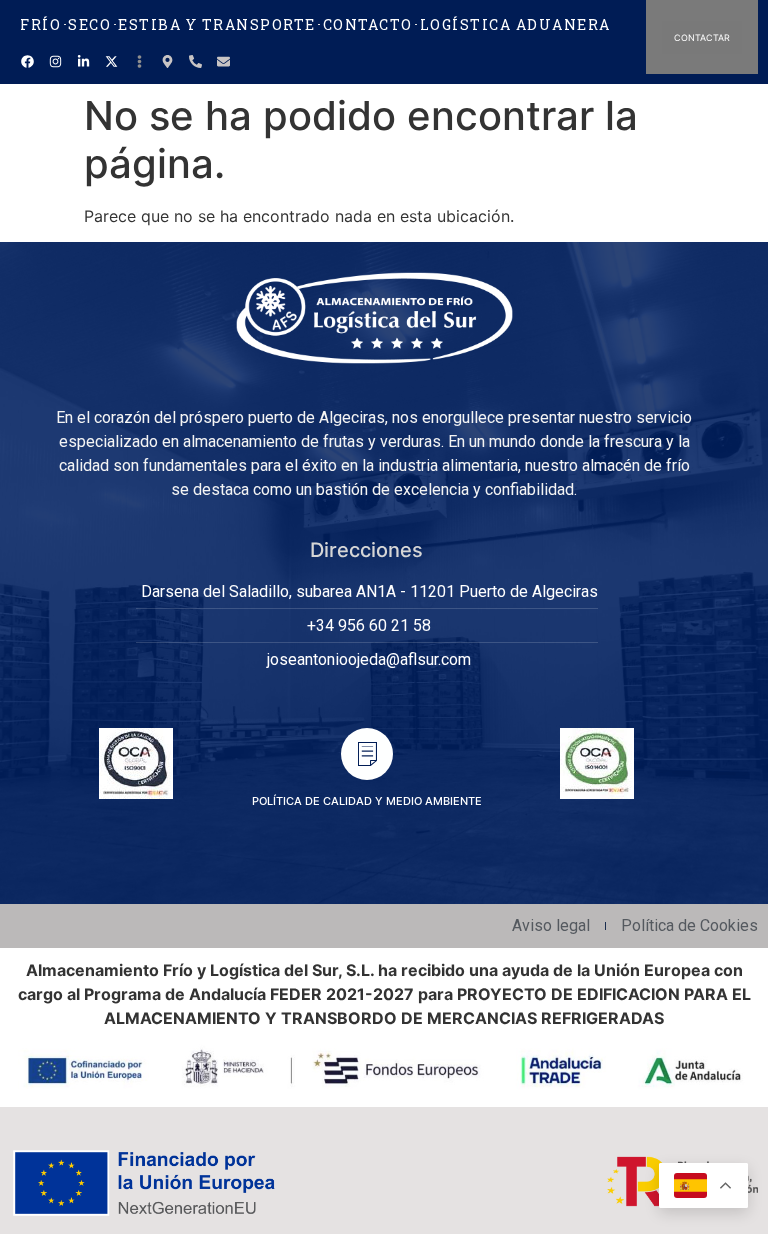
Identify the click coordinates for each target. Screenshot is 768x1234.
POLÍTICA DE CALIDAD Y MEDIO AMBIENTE (367, 801)
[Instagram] (55, 61)
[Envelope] (223, 61)
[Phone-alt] (195, 61)
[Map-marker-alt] (167, 61)
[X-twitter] (111, 61)
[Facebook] (27, 61)
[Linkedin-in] (83, 61)
